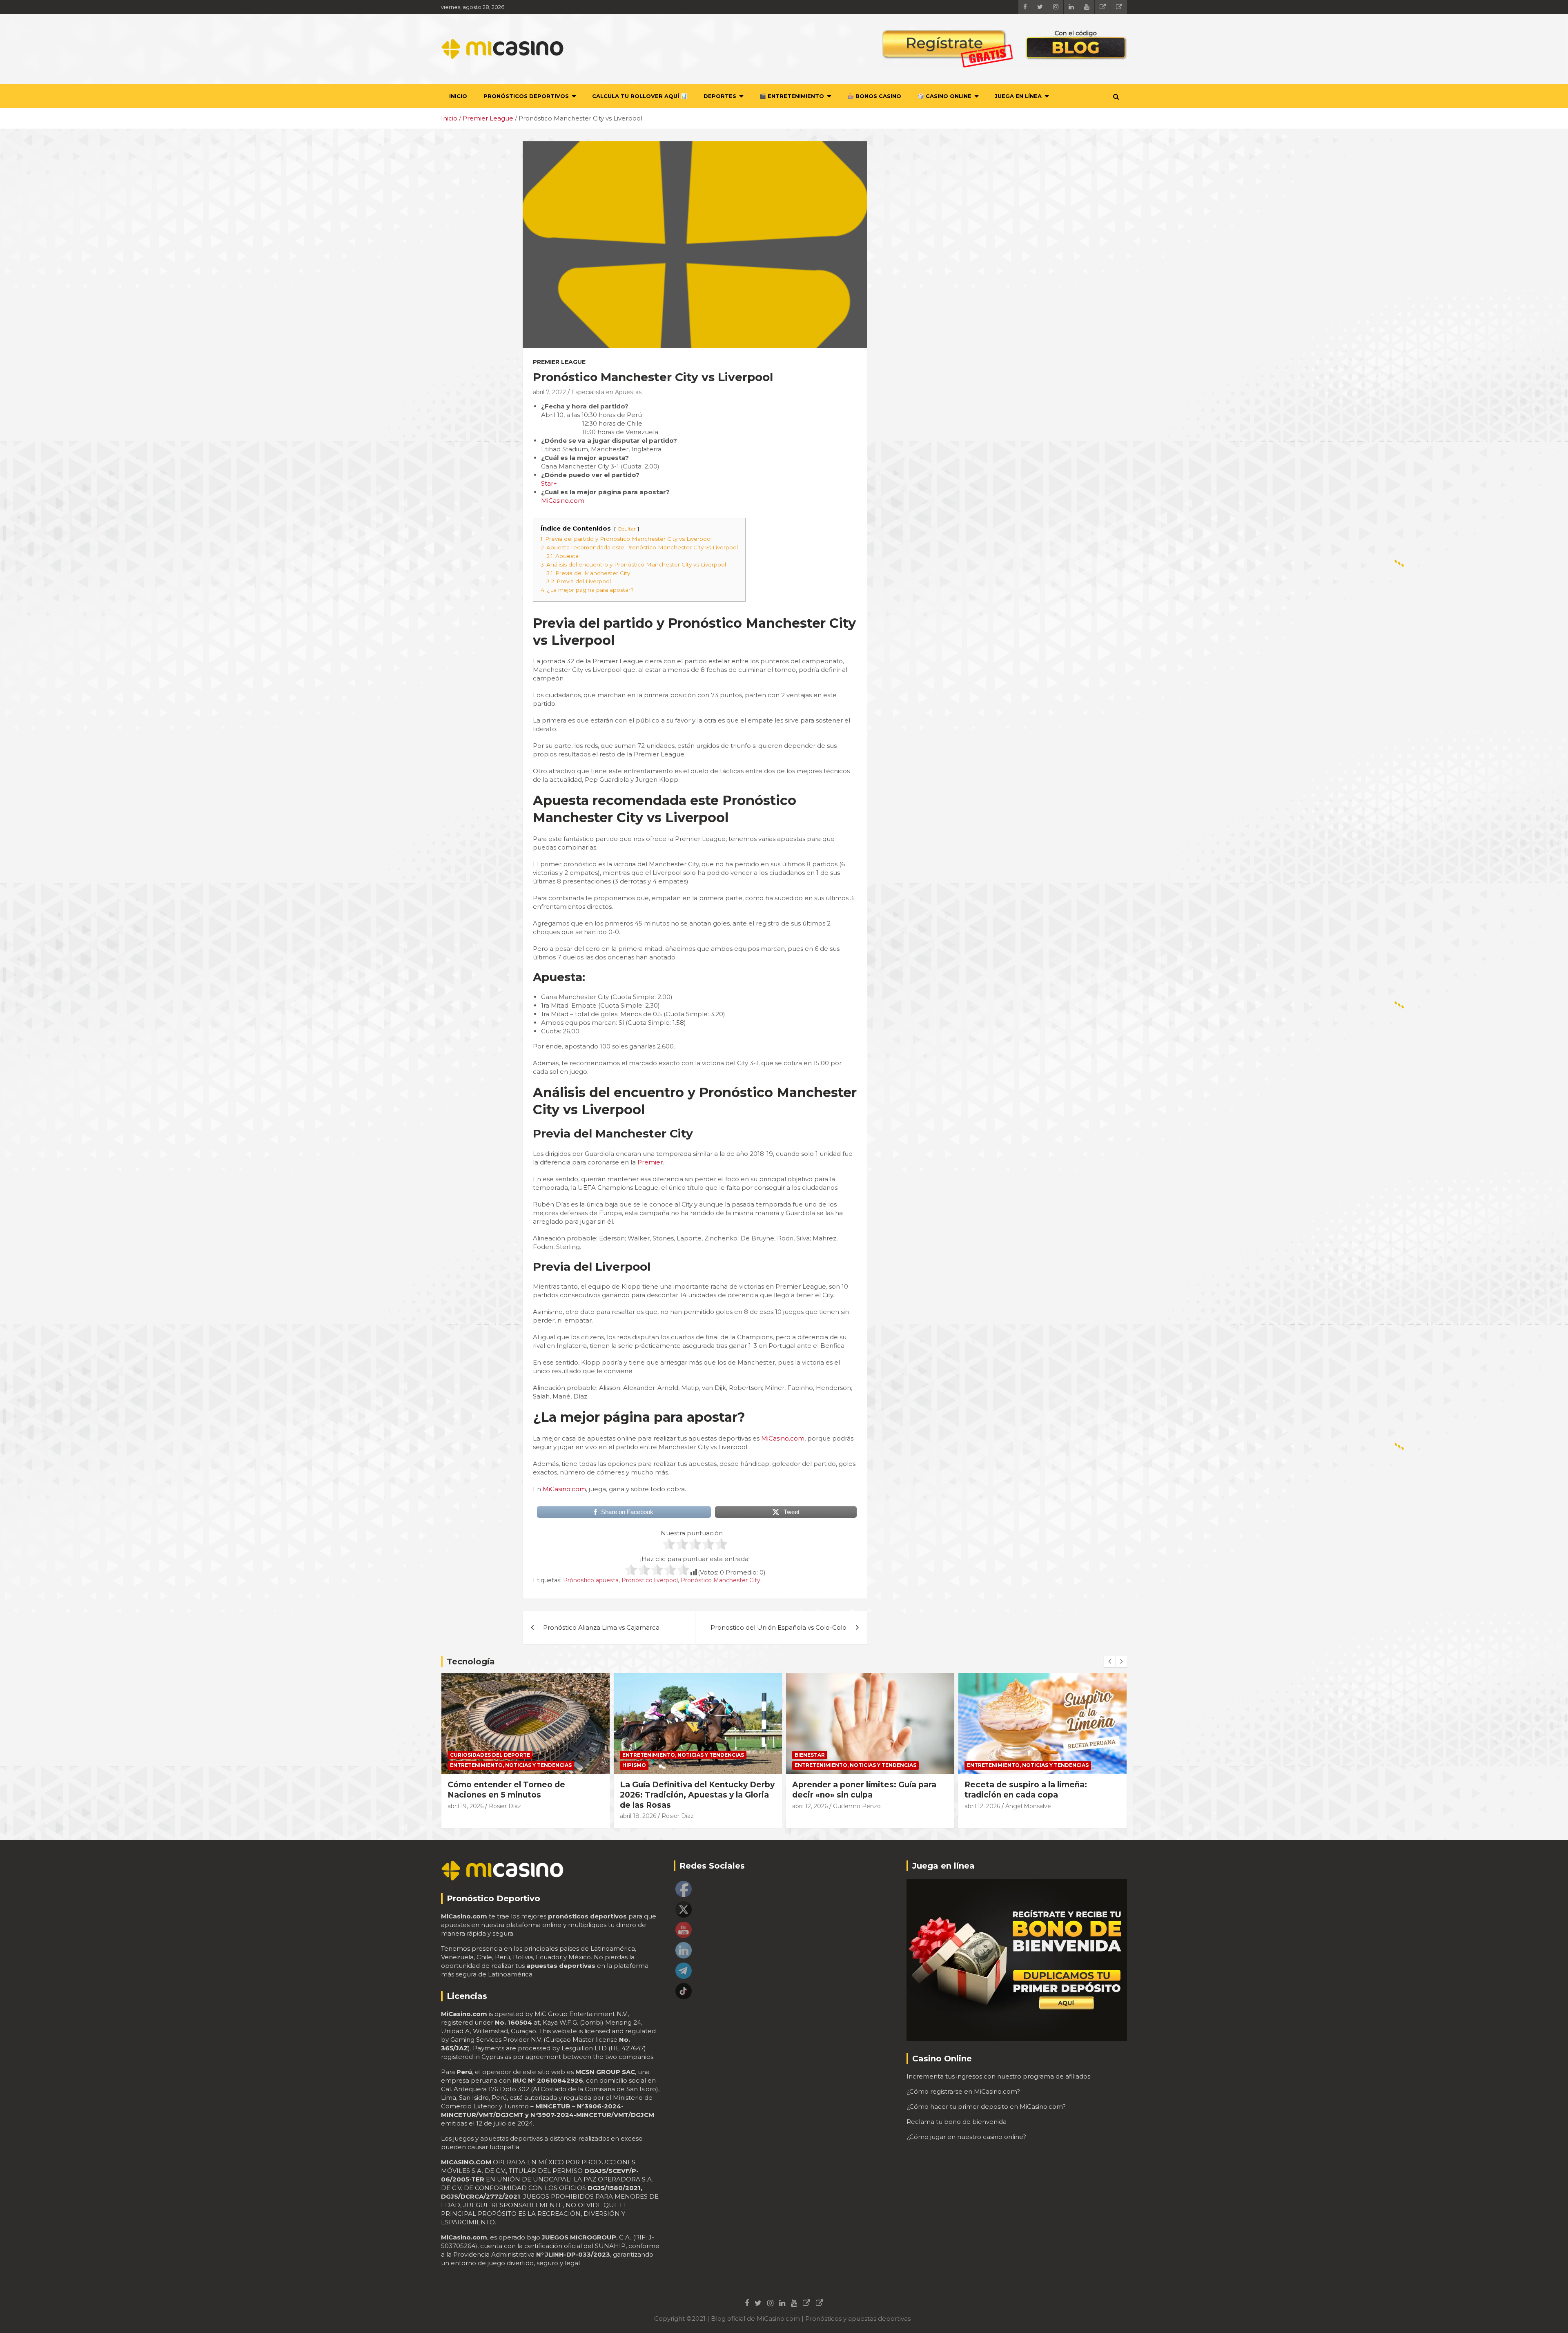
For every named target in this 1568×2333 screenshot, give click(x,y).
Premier (650, 1162)
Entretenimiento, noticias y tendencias (511, 1765)
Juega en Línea (1018, 96)
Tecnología (471, 1662)
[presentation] (1109, 1662)
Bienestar (810, 1755)
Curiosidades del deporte (490, 1755)
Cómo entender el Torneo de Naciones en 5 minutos (506, 1790)
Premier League (559, 362)
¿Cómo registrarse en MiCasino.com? (963, 2091)
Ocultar (627, 529)
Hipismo (634, 1765)
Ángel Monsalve (1028, 1806)
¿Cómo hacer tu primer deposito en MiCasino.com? (986, 2107)
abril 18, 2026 (638, 1816)
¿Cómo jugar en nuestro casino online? (966, 2137)
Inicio (458, 96)
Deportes (720, 96)
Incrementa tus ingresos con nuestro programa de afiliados (998, 2076)
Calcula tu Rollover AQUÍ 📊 (640, 96)
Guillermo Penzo (857, 1806)
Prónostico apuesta (591, 1580)
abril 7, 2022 (549, 392)
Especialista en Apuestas (606, 392)
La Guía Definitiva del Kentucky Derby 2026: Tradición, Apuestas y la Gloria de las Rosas (697, 1795)
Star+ (549, 483)
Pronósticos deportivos (526, 96)
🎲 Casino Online (944, 96)
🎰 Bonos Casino (874, 96)
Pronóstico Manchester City (721, 1580)
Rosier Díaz (505, 1806)
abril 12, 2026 (810, 1806)
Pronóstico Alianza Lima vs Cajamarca (601, 1627)
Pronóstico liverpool (650, 1580)
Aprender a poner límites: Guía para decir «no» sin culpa (864, 1790)
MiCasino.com (563, 501)
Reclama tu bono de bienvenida (957, 2122)
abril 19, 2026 (465, 1806)
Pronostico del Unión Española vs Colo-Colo (778, 1627)
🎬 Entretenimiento (792, 96)
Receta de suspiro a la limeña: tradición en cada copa (1026, 1790)
